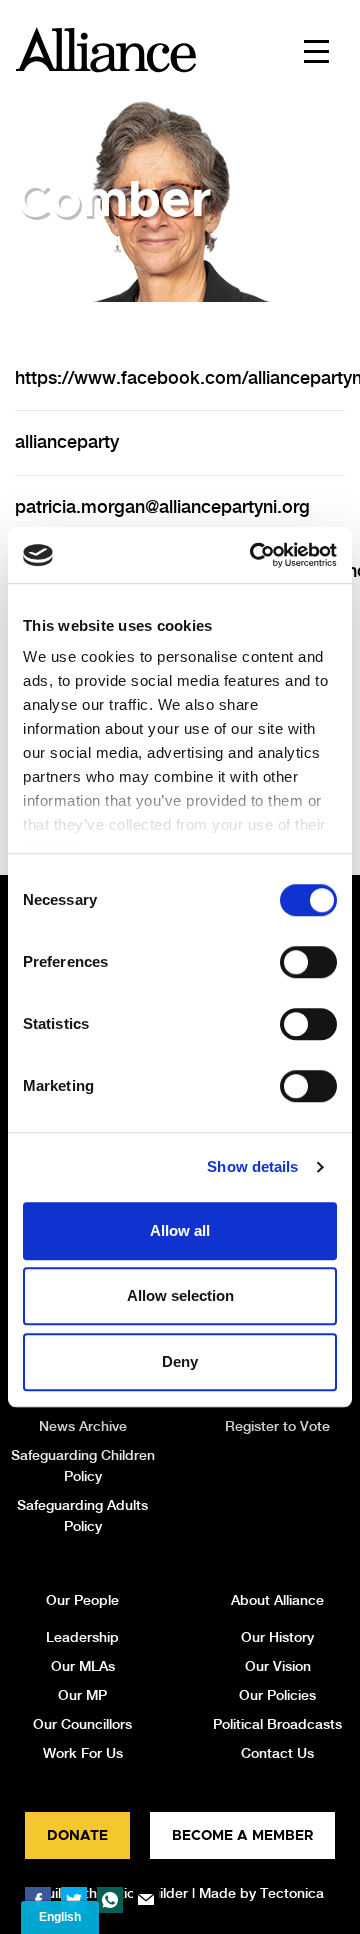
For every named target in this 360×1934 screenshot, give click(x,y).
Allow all (180, 1230)
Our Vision (278, 1666)
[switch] (308, 962)
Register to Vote (277, 1426)
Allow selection (180, 1295)
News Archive (83, 1426)
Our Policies (277, 1695)
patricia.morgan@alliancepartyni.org (162, 506)
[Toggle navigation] (316, 50)
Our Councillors (82, 1724)
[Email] (146, 1900)
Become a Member (242, 1836)
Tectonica (292, 1893)
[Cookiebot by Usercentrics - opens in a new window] (254, 555)
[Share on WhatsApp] (110, 1900)
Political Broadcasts (277, 1724)
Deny (180, 1361)
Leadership (82, 1637)
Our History (277, 1637)
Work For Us (83, 1753)
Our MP (82, 1695)
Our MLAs (83, 1666)
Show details (252, 1166)
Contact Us (277, 1753)
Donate (77, 1836)
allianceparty (67, 441)
